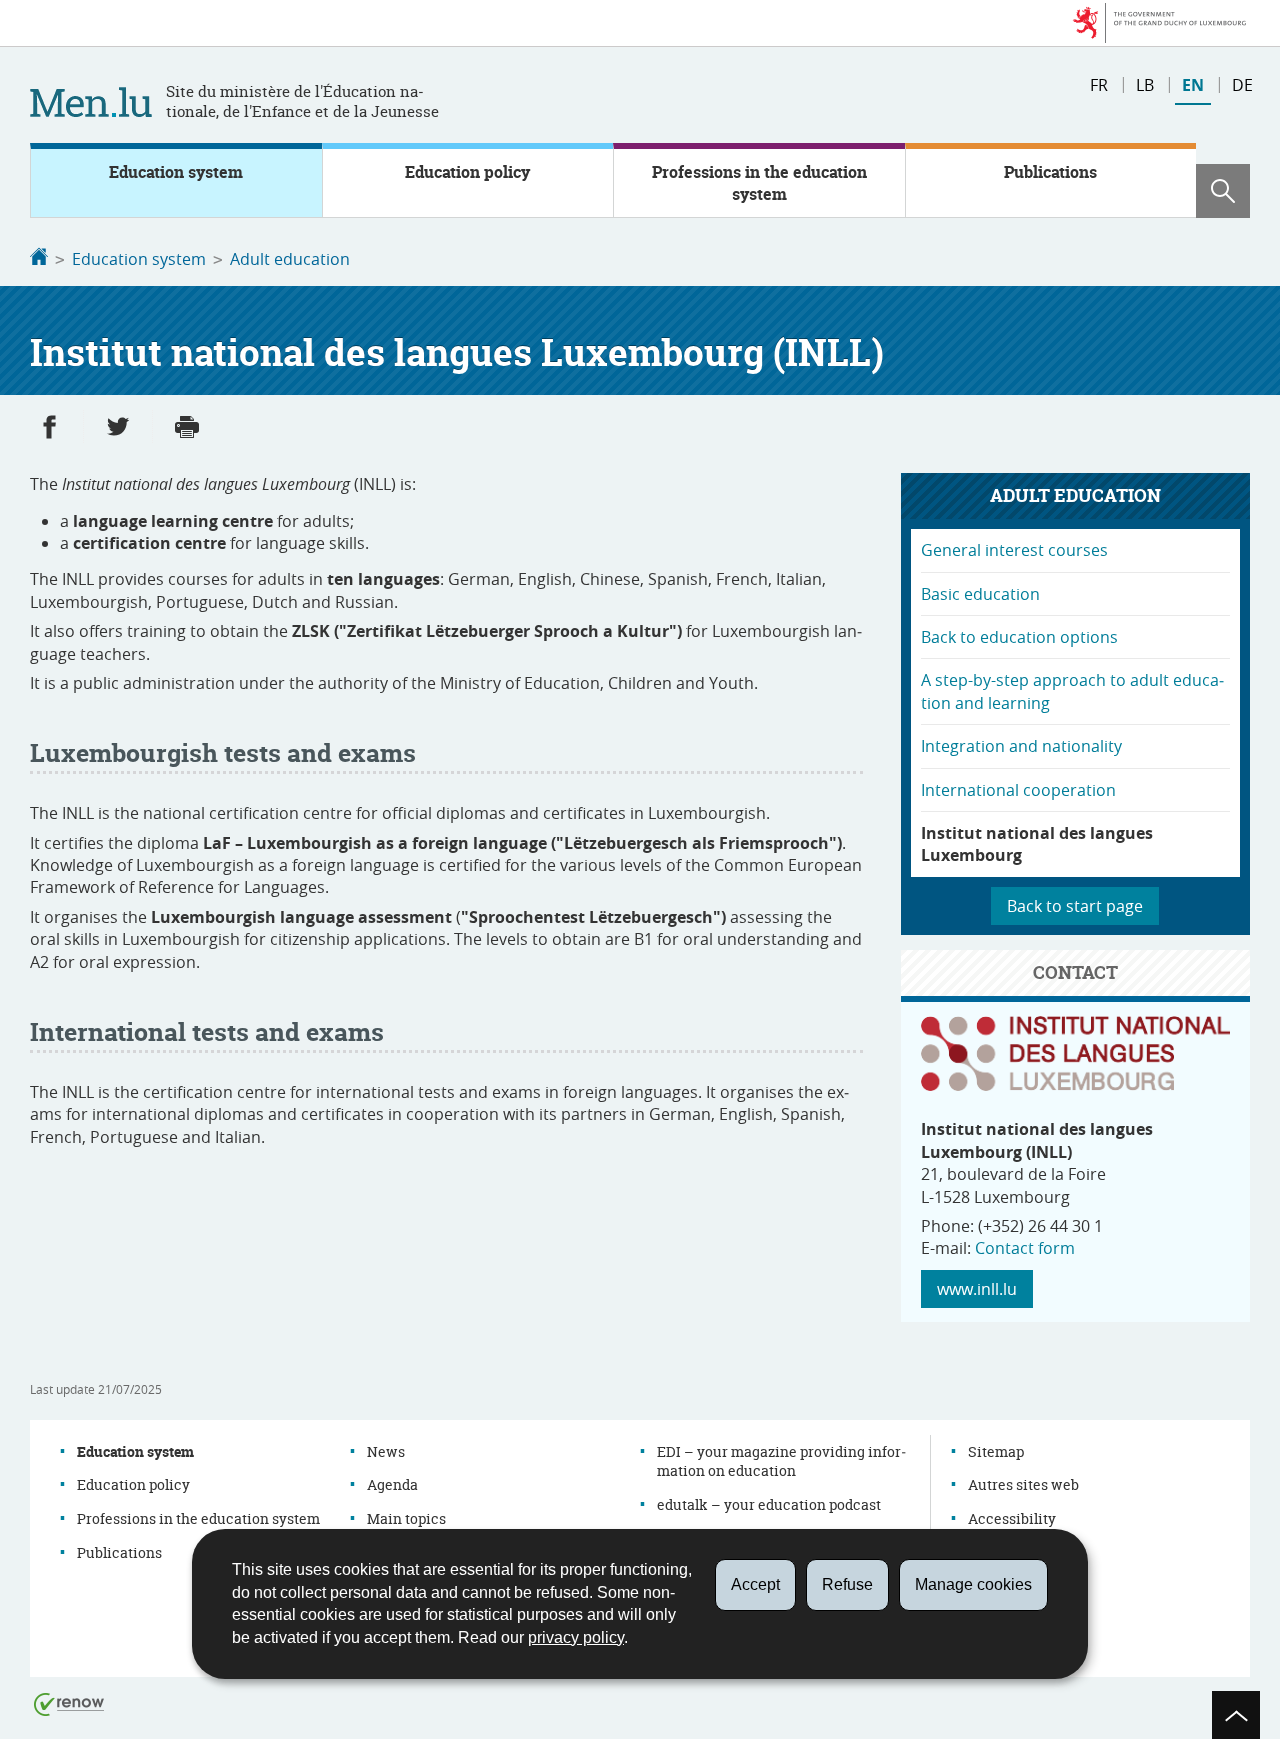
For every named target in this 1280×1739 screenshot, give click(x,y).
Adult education (290, 259)
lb (1145, 85)
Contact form (1025, 1248)
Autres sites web (1023, 1484)
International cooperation (1018, 790)
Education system (176, 172)
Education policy (467, 172)
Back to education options (1019, 637)
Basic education (980, 594)
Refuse (847, 1584)
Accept (755, 1584)
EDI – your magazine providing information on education (781, 1461)
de (1242, 85)
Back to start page (1075, 906)
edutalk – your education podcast (769, 1504)
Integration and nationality (1021, 746)
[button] (1223, 191)
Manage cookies (973, 1584)
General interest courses (1014, 550)
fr (1099, 85)
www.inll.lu (977, 1289)
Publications (1050, 172)
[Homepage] (39, 259)
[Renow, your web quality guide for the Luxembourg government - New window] (69, 1703)
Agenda (392, 1484)
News (386, 1451)
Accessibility (1012, 1518)
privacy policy (576, 1637)
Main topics (406, 1518)
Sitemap (996, 1451)
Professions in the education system (759, 183)
